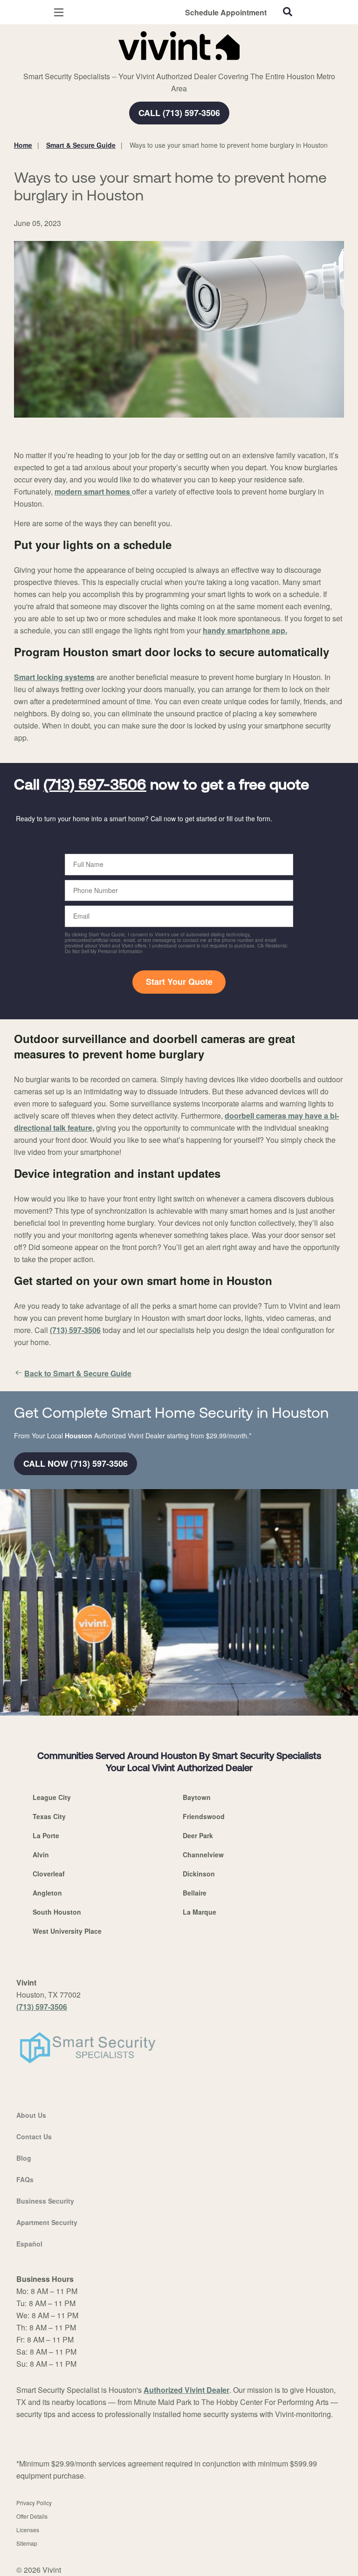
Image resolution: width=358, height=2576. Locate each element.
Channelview (203, 1855)
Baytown (197, 1797)
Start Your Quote (179, 982)
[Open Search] (288, 12)
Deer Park (198, 1835)
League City (52, 1797)
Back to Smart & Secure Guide (78, 1373)
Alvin (41, 1855)
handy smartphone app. (245, 630)
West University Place (67, 1931)
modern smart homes (93, 491)
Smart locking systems (54, 677)
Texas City (49, 1816)
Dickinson (199, 1874)
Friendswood (204, 1816)
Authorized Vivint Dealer (186, 2390)
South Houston (57, 1912)
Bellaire (195, 1893)
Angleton (47, 1893)
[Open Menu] (59, 12)
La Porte (46, 1835)
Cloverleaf (49, 1874)
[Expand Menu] (99, 65)
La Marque (200, 1912)
